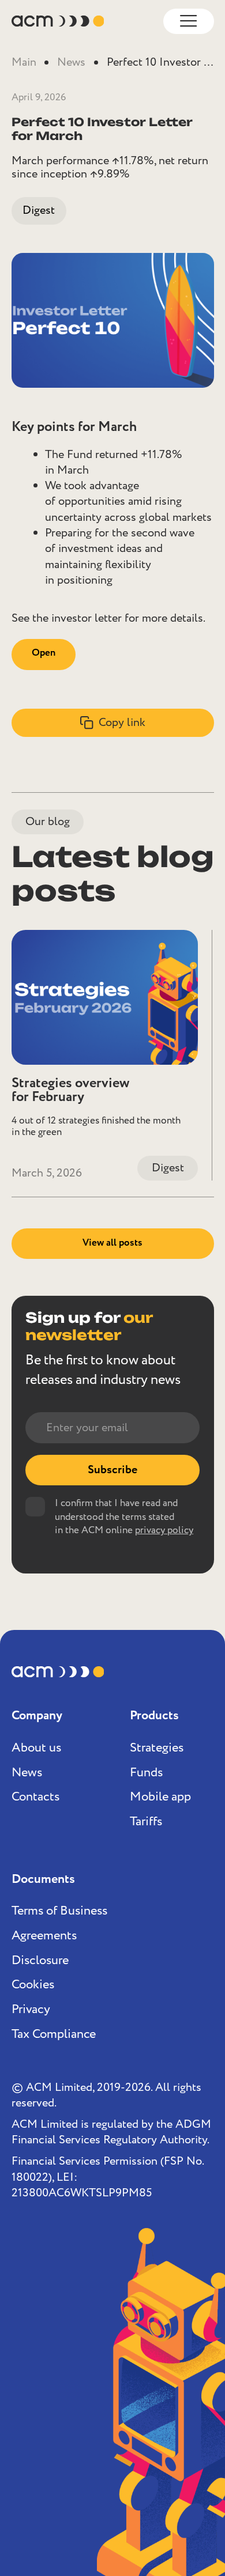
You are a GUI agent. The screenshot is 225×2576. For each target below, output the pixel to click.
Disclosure (40, 1961)
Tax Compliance (54, 2034)
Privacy (31, 2010)
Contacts (35, 1797)
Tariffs (146, 1822)
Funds (146, 1773)
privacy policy (164, 1531)
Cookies (33, 1985)
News (71, 63)
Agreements (44, 1936)
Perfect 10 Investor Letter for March (163, 63)
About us (36, 1748)
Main (24, 63)
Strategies (157, 1748)
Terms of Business (59, 1911)
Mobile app (160, 1797)
